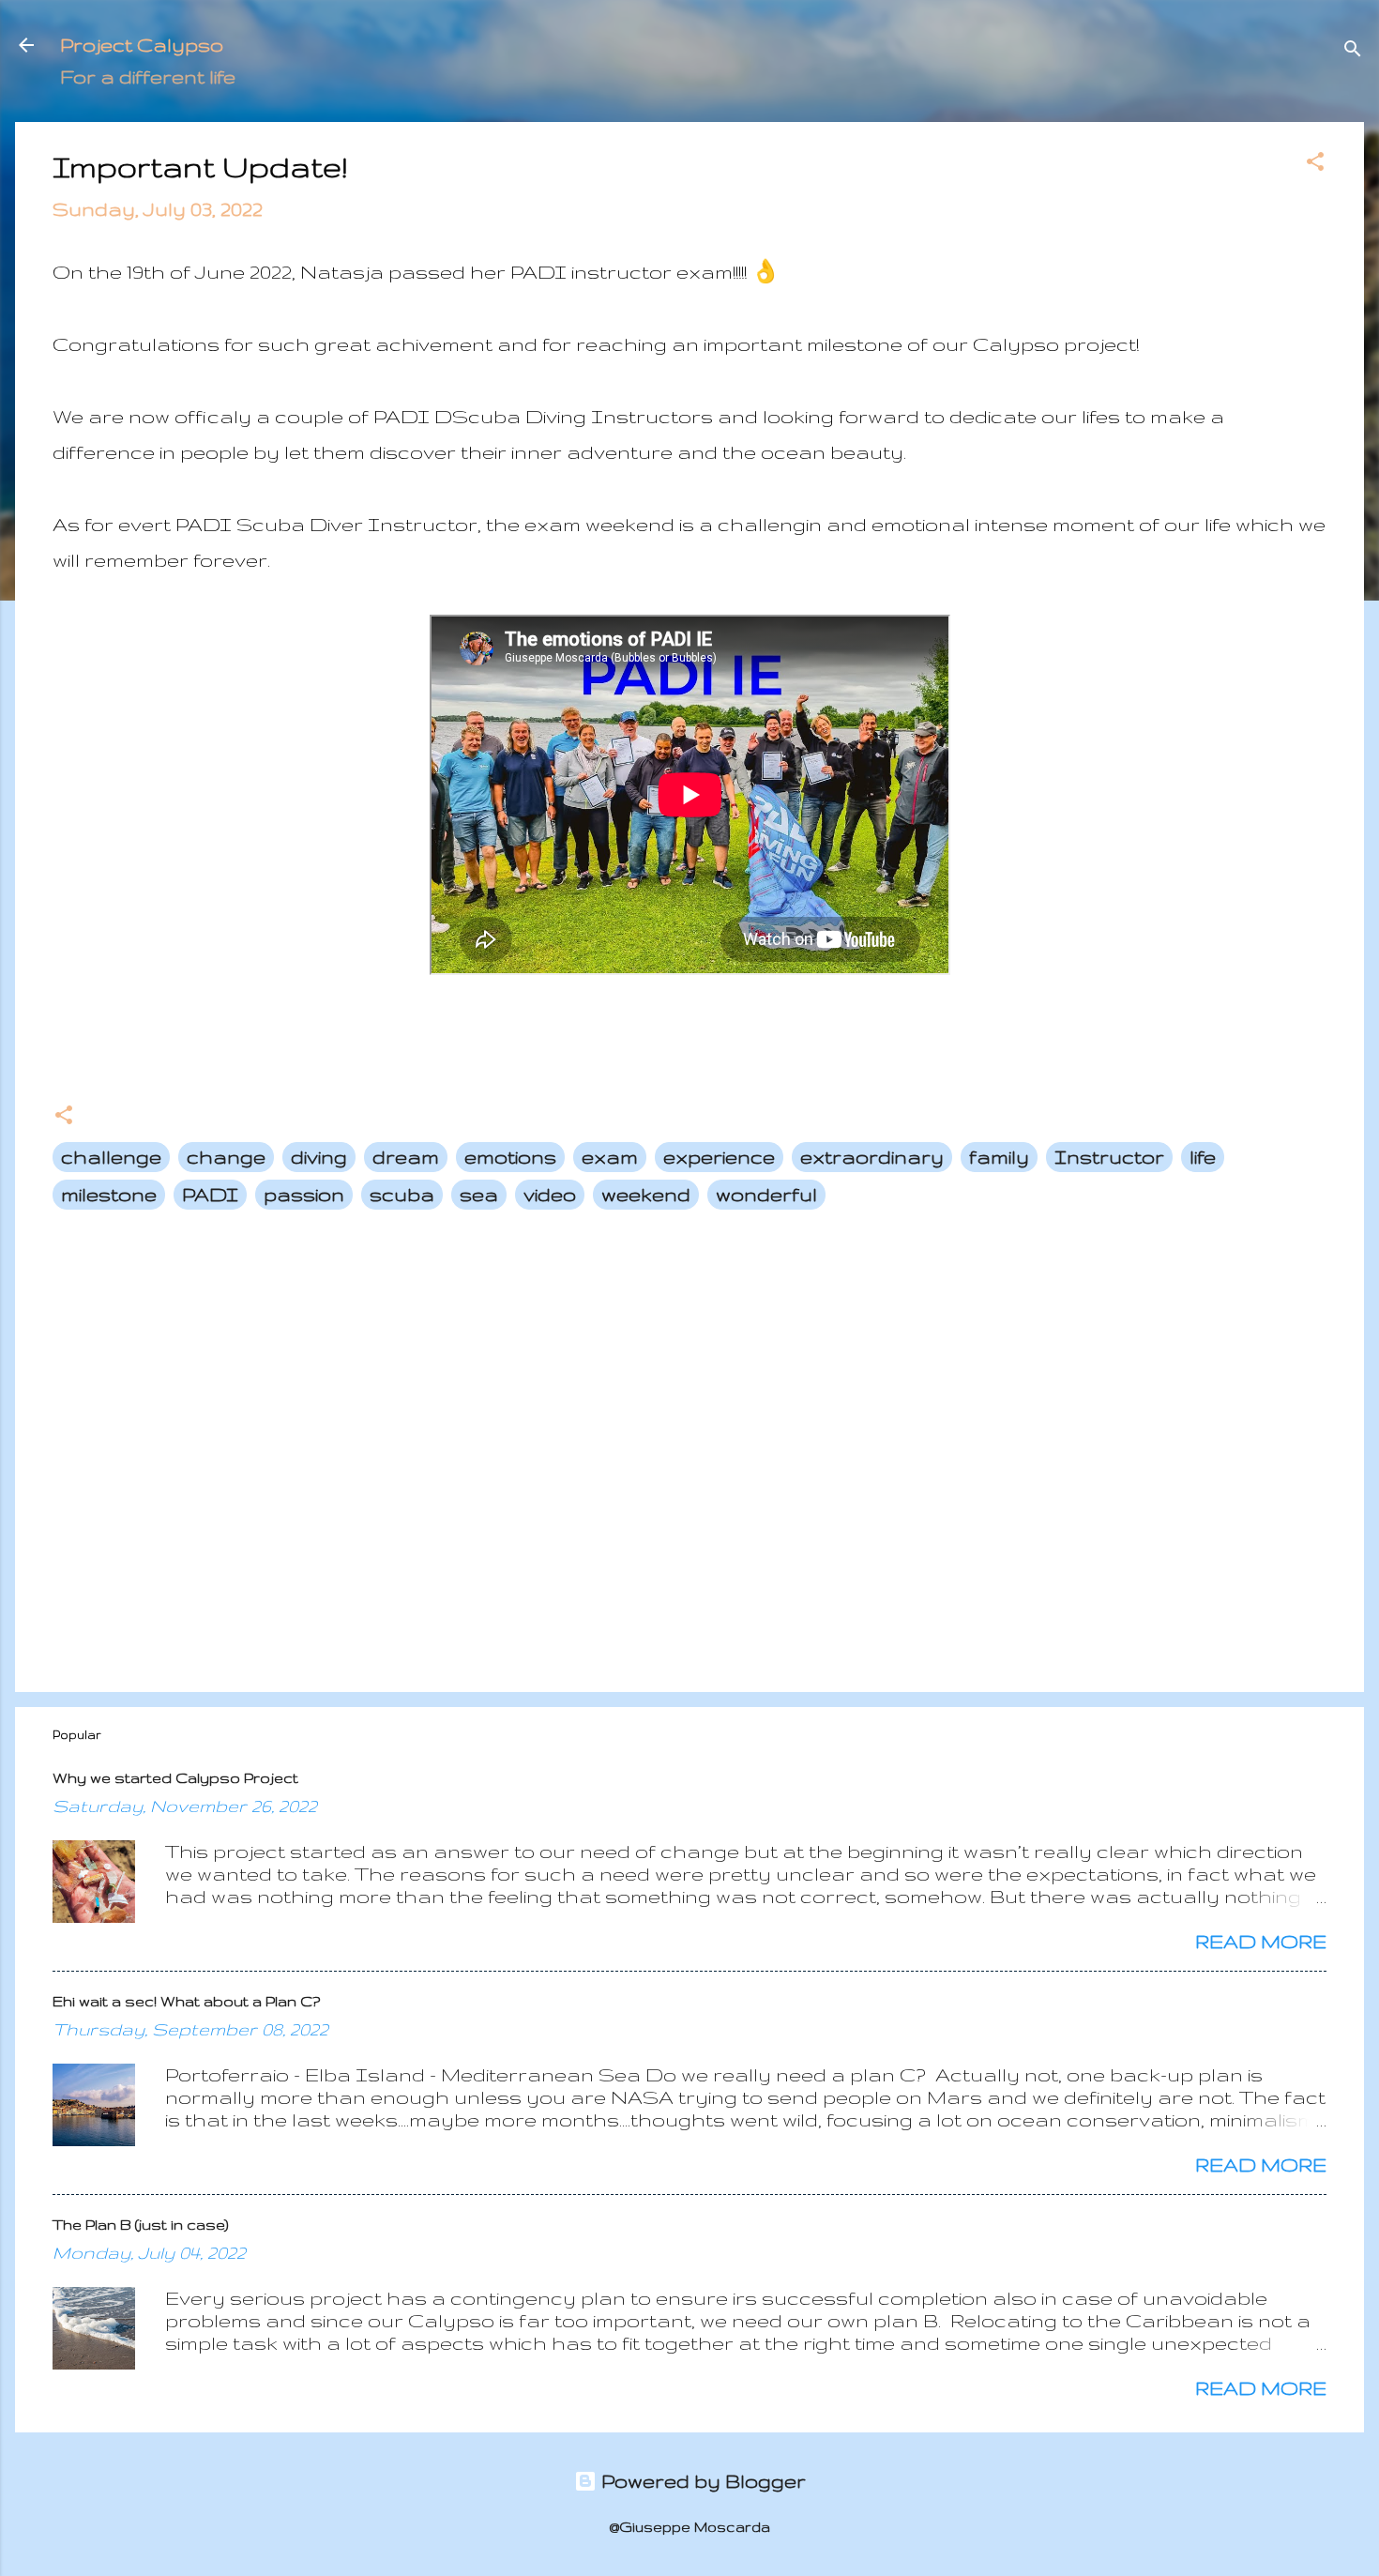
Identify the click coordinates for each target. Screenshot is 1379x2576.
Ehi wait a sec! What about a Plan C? (186, 2001)
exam (610, 1157)
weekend (646, 1194)
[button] (1315, 164)
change (226, 1157)
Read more (1261, 1941)
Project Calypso (142, 45)
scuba (402, 1194)
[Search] (1353, 51)
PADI (210, 1194)
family (999, 1157)
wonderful (766, 1194)
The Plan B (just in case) (141, 2225)
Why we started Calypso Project (175, 1778)
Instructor (1109, 1157)
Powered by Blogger (701, 2481)
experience (719, 1157)
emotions (510, 1157)
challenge (111, 1157)
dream (406, 1157)
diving (319, 1157)
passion (304, 1194)
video (550, 1194)
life (1203, 1157)
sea (479, 1194)
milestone (109, 1194)
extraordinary (872, 1157)
